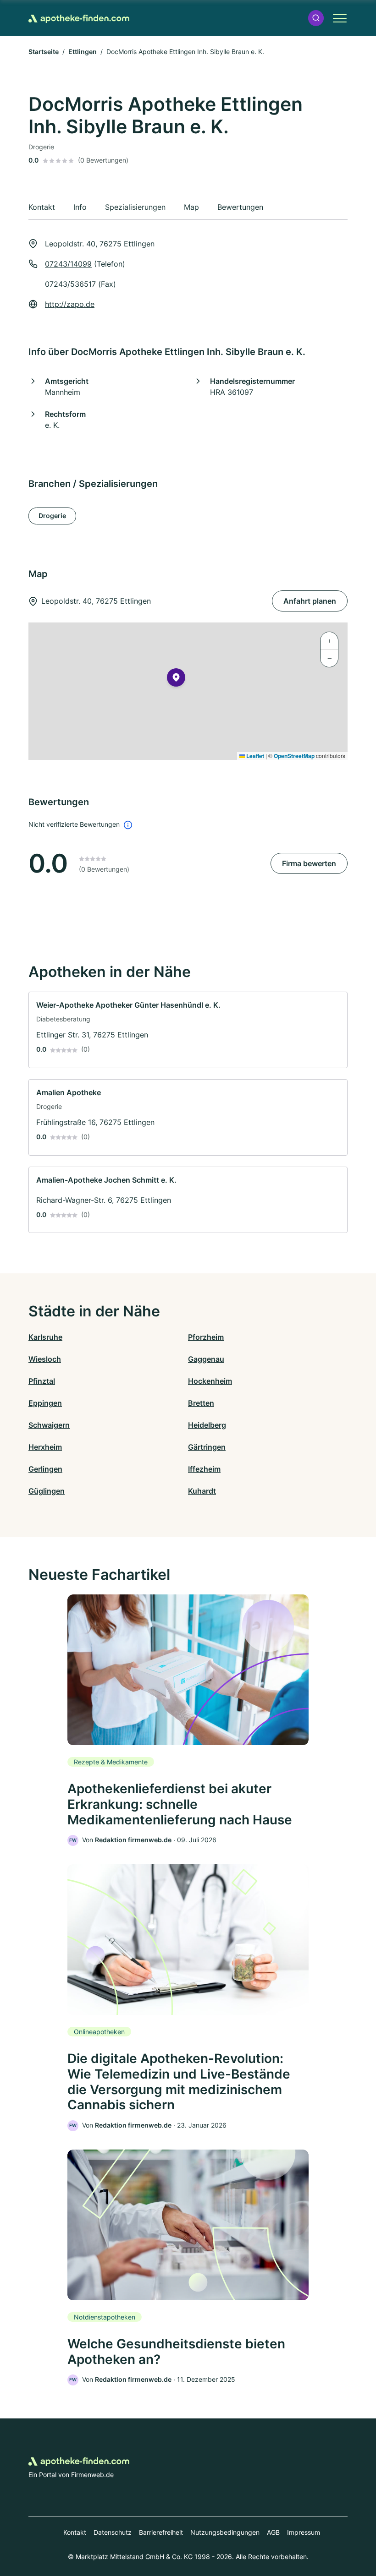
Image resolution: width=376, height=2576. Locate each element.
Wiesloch (45, 1359)
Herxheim (45, 1447)
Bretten (201, 1403)
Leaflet (254, 756)
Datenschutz (113, 2532)
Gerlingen (45, 1469)
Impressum (304, 2532)
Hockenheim (210, 1381)
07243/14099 (68, 264)
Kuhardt (202, 1491)
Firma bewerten (309, 863)
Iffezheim (204, 1469)
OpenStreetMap (294, 756)
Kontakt (75, 2532)
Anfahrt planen (310, 601)
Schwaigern (49, 1425)
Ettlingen (83, 52)
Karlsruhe (45, 1337)
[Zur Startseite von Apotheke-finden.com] (79, 18)
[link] (188, 1030)
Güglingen (47, 1491)
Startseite (44, 52)
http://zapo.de (70, 304)
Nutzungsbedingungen (225, 2532)
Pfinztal (42, 1381)
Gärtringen (207, 1447)
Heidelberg (207, 1425)
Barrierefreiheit (161, 2532)
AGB (273, 2532)
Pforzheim (206, 1337)
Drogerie (52, 516)
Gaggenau (206, 1359)
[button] (316, 18)
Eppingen (45, 1403)
